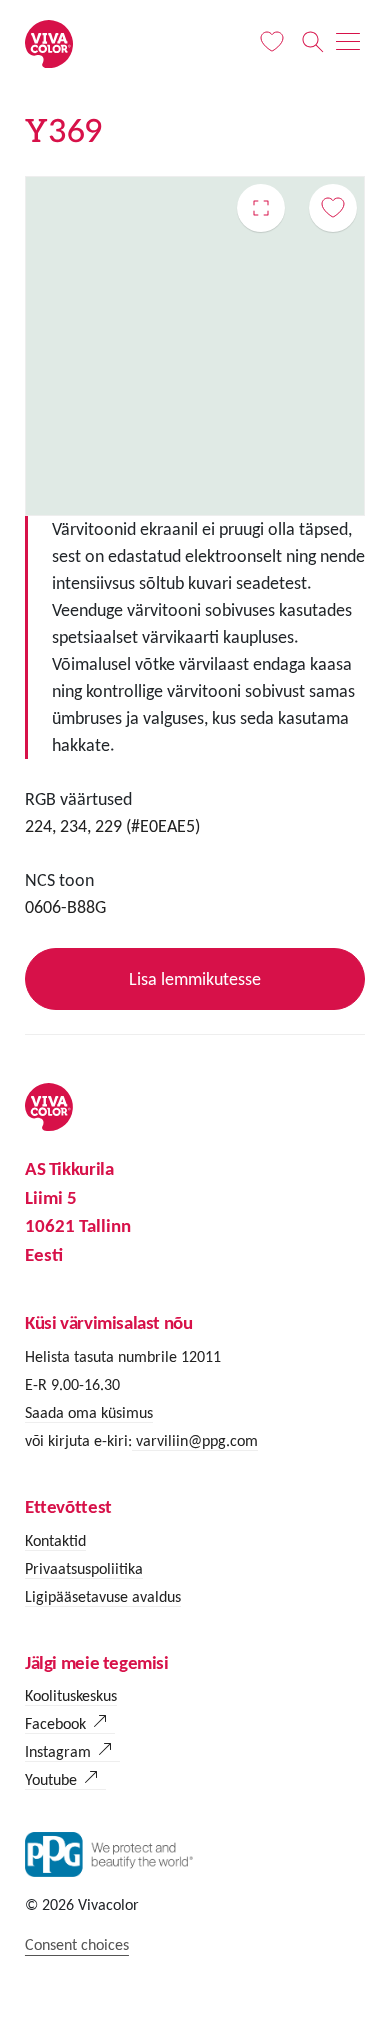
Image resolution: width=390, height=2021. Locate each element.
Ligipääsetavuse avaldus (103, 1596)
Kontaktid (55, 1540)
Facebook (55, 1723)
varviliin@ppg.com (195, 1440)
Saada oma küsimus (89, 1412)
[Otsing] (312, 42)
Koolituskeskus (71, 1695)
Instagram (58, 1751)
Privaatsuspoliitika (84, 1568)
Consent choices (77, 1944)
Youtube (51, 1779)
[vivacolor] (49, 42)
